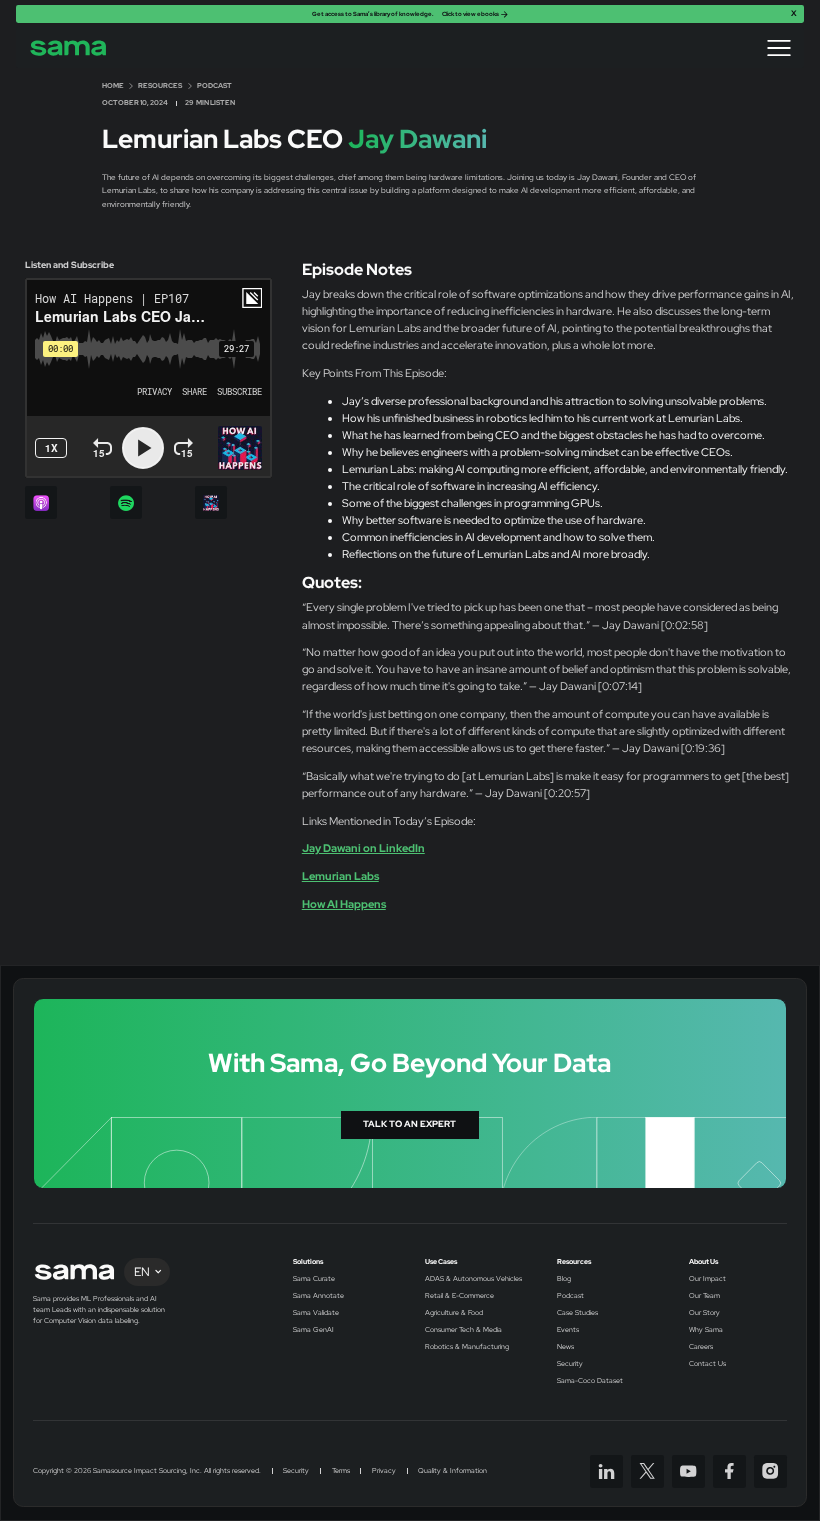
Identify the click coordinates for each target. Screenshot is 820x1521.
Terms (341, 1471)
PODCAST (214, 86)
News (565, 1347)
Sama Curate (314, 1279)
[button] (779, 48)
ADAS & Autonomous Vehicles (473, 1279)
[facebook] (729, 1471)
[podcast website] (211, 502)
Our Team (704, 1296)
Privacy (384, 1471)
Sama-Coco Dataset (590, 1381)
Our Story (704, 1313)
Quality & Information (452, 1471)
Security (570, 1364)
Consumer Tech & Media (463, 1330)
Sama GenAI (313, 1330)
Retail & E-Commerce (459, 1296)
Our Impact (707, 1279)
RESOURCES (160, 86)
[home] (68, 47)
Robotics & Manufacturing (467, 1347)
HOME (113, 86)
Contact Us (707, 1364)
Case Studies (577, 1313)
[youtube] (688, 1471)
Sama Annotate (318, 1296)
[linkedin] (606, 1471)
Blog (564, 1279)
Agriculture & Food (454, 1313)
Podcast (570, 1296)
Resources (574, 1262)
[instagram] (770, 1471)
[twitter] (647, 1471)
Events (568, 1330)
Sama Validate (316, 1313)
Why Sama (706, 1330)
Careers (701, 1347)
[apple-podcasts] (41, 502)
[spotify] (126, 502)
